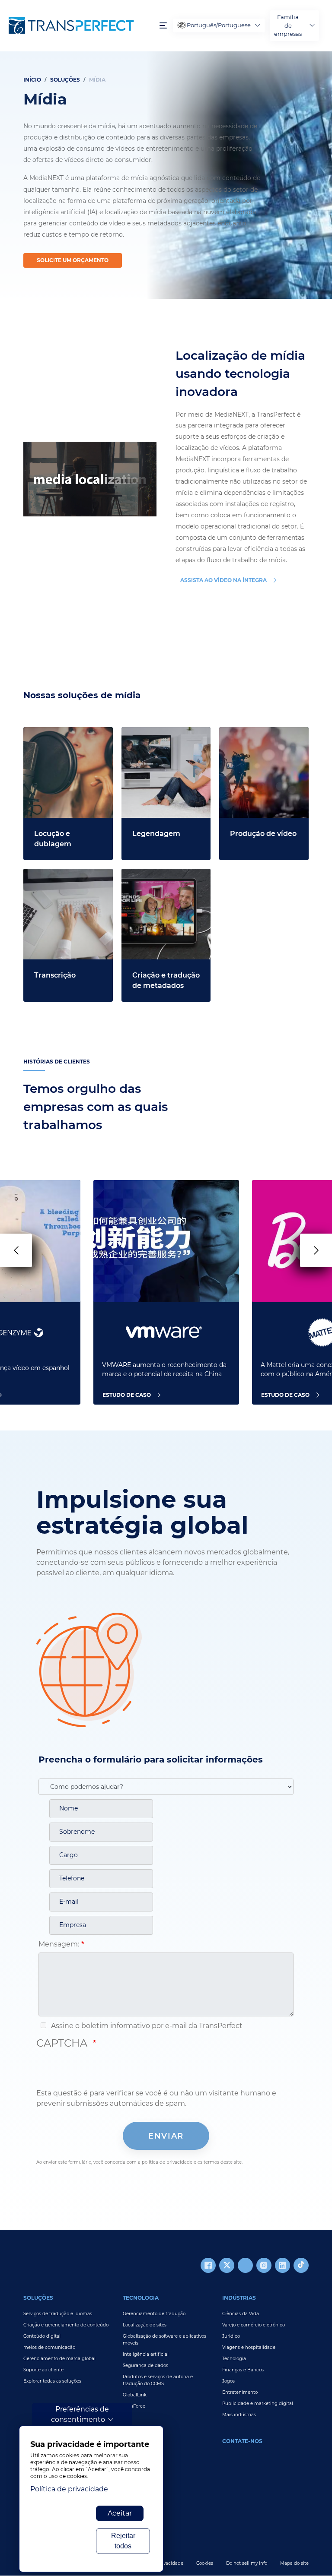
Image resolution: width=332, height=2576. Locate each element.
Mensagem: (59, 1944)
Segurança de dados (145, 2366)
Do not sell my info (247, 2563)
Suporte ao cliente (43, 2370)
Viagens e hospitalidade (249, 2347)
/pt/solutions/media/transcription (67, 879)
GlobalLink (135, 2395)
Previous (16, 1250)
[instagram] (264, 2265)
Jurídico (231, 2336)
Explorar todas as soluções (52, 2381)
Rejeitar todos (123, 2541)
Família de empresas (288, 25)
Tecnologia (141, 2298)
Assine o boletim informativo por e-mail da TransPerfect (146, 2026)
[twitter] (227, 2265)
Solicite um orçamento (73, 260)
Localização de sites (145, 2325)
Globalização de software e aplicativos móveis (164, 2340)
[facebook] (208, 2265)
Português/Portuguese (219, 25)
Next (316, 1250)
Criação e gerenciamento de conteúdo (66, 2325)
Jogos (228, 2381)
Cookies (205, 2563)
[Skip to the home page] (80, 25)
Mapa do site (294, 2563)
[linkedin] (283, 2265)
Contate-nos (242, 2441)
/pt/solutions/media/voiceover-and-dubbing (67, 737)
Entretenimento (240, 2392)
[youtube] (245, 2265)
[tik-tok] (301, 2265)
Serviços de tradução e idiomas (58, 2314)
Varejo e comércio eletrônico (254, 2325)
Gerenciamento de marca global (59, 2359)
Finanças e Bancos (243, 2370)
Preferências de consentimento (80, 2414)
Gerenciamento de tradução (154, 2314)
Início (32, 80)
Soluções (65, 80)
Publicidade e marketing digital (258, 2404)
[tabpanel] (166, 175)
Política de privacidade (69, 2489)
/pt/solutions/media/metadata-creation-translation (165, 879)
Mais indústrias (239, 2415)
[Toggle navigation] (163, 26)
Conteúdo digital (42, 2336)
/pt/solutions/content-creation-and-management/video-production (257, 748)
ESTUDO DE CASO (127, 1395)
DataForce (134, 2406)
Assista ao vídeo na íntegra (223, 580)
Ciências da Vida (241, 2314)
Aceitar (120, 2513)
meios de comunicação (49, 2347)
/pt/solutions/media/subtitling (166, 737)
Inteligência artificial (146, 2354)
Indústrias (239, 2298)
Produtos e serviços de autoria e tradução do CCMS (158, 2380)
